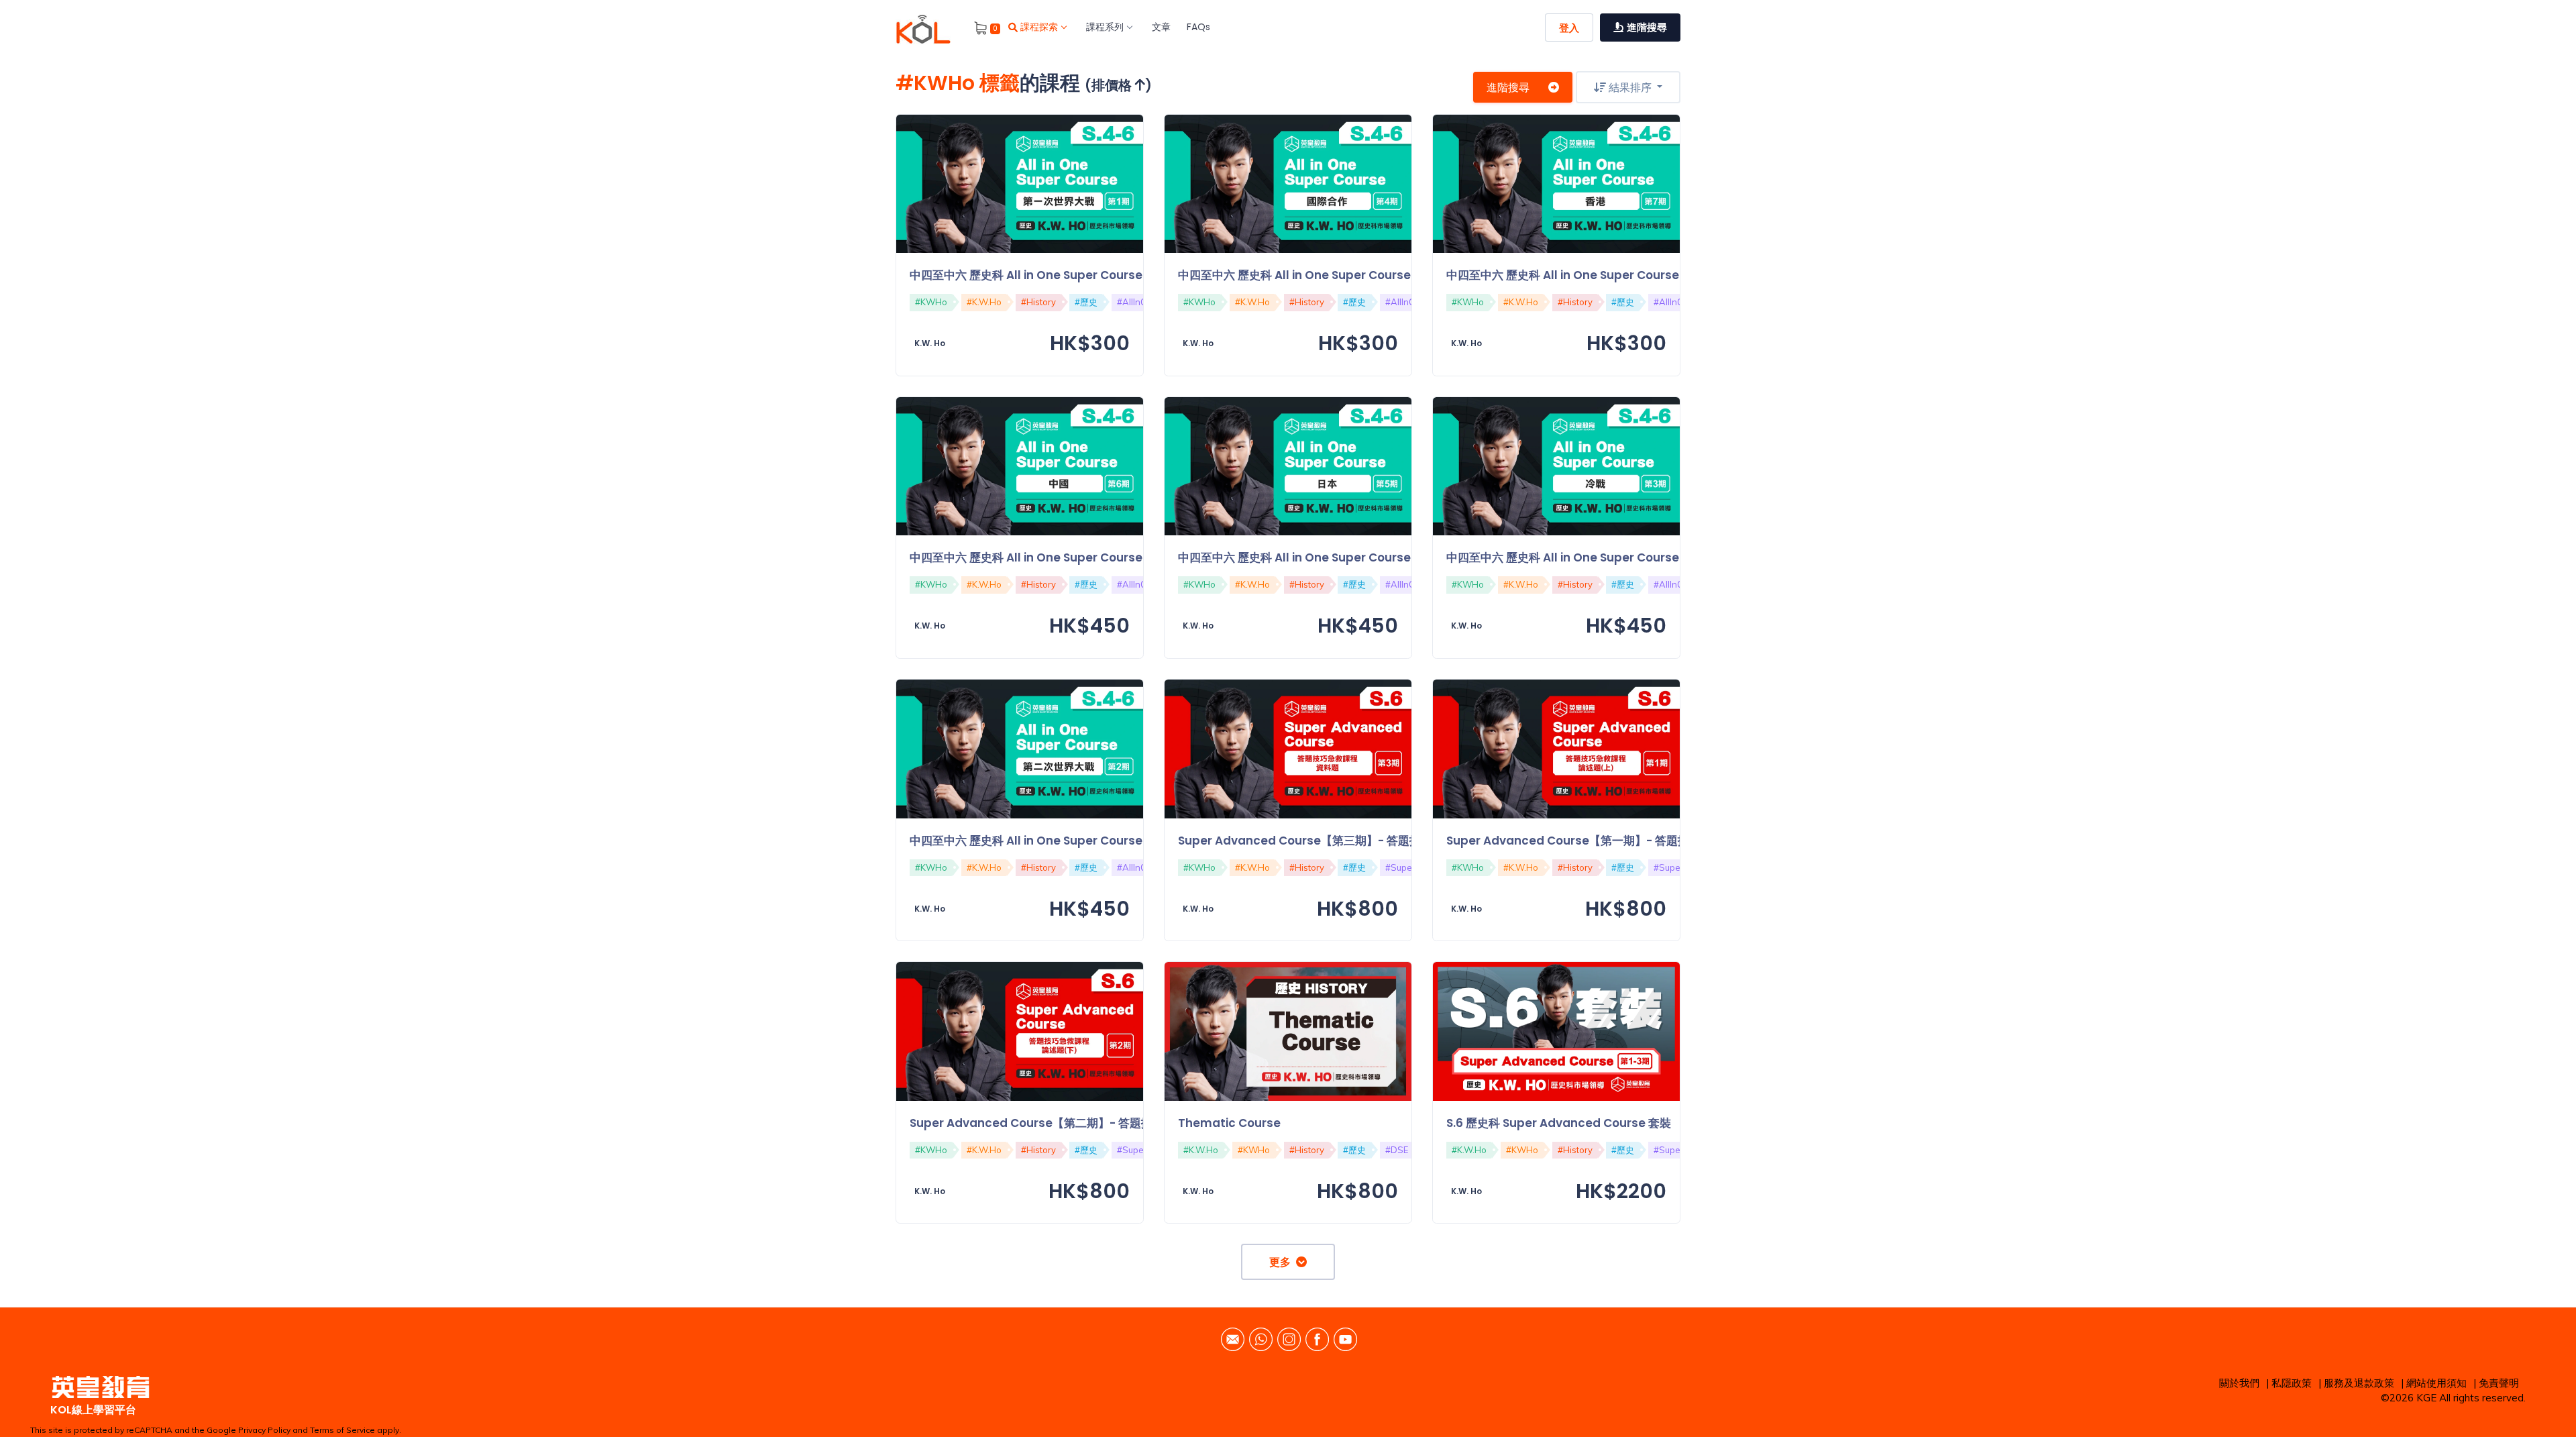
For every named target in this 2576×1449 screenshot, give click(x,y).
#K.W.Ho (984, 302)
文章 (1161, 27)
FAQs (1198, 27)
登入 (1569, 28)
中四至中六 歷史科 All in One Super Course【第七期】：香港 (1608, 275)
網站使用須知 (2436, 1383)
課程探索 (1039, 27)
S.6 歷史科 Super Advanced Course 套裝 (1559, 1123)
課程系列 (1105, 27)
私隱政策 (2292, 1383)
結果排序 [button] (1630, 87)
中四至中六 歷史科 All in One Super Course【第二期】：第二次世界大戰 (1100, 841)
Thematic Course (1229, 1123)
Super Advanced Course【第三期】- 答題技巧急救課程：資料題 (1351, 841)
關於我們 (2239, 1383)
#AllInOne (1137, 302)
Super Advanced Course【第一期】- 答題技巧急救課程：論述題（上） (1636, 841)
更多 (1283, 1262)
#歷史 (1086, 302)
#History (1038, 302)
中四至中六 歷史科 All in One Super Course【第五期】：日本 (1340, 557)
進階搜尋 (1508, 87)
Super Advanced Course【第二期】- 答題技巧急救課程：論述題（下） (1099, 1123)
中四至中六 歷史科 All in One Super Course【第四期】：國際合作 (1351, 275)
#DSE (1397, 1150)
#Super (1400, 867)
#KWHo (931, 302)
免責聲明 (2499, 1383)
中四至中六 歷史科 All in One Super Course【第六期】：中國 (1072, 557)
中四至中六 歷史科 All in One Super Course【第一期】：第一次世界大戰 (1100, 275)
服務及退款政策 (2359, 1383)
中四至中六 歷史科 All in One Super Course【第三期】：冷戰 (1608, 557)
